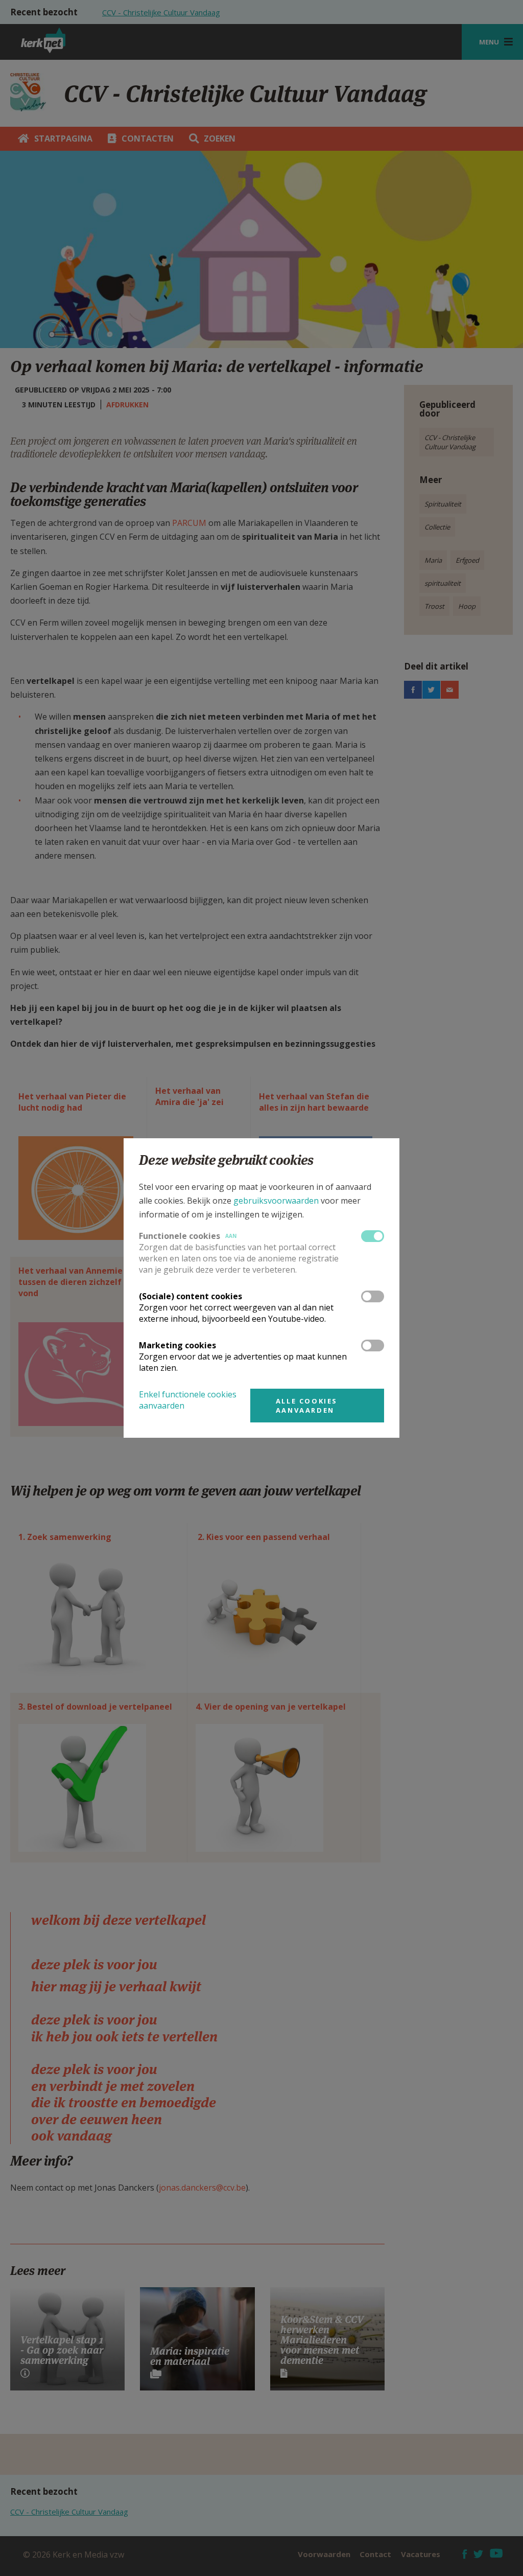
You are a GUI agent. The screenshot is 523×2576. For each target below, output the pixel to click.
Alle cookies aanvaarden (307, 1406)
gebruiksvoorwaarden (276, 1201)
